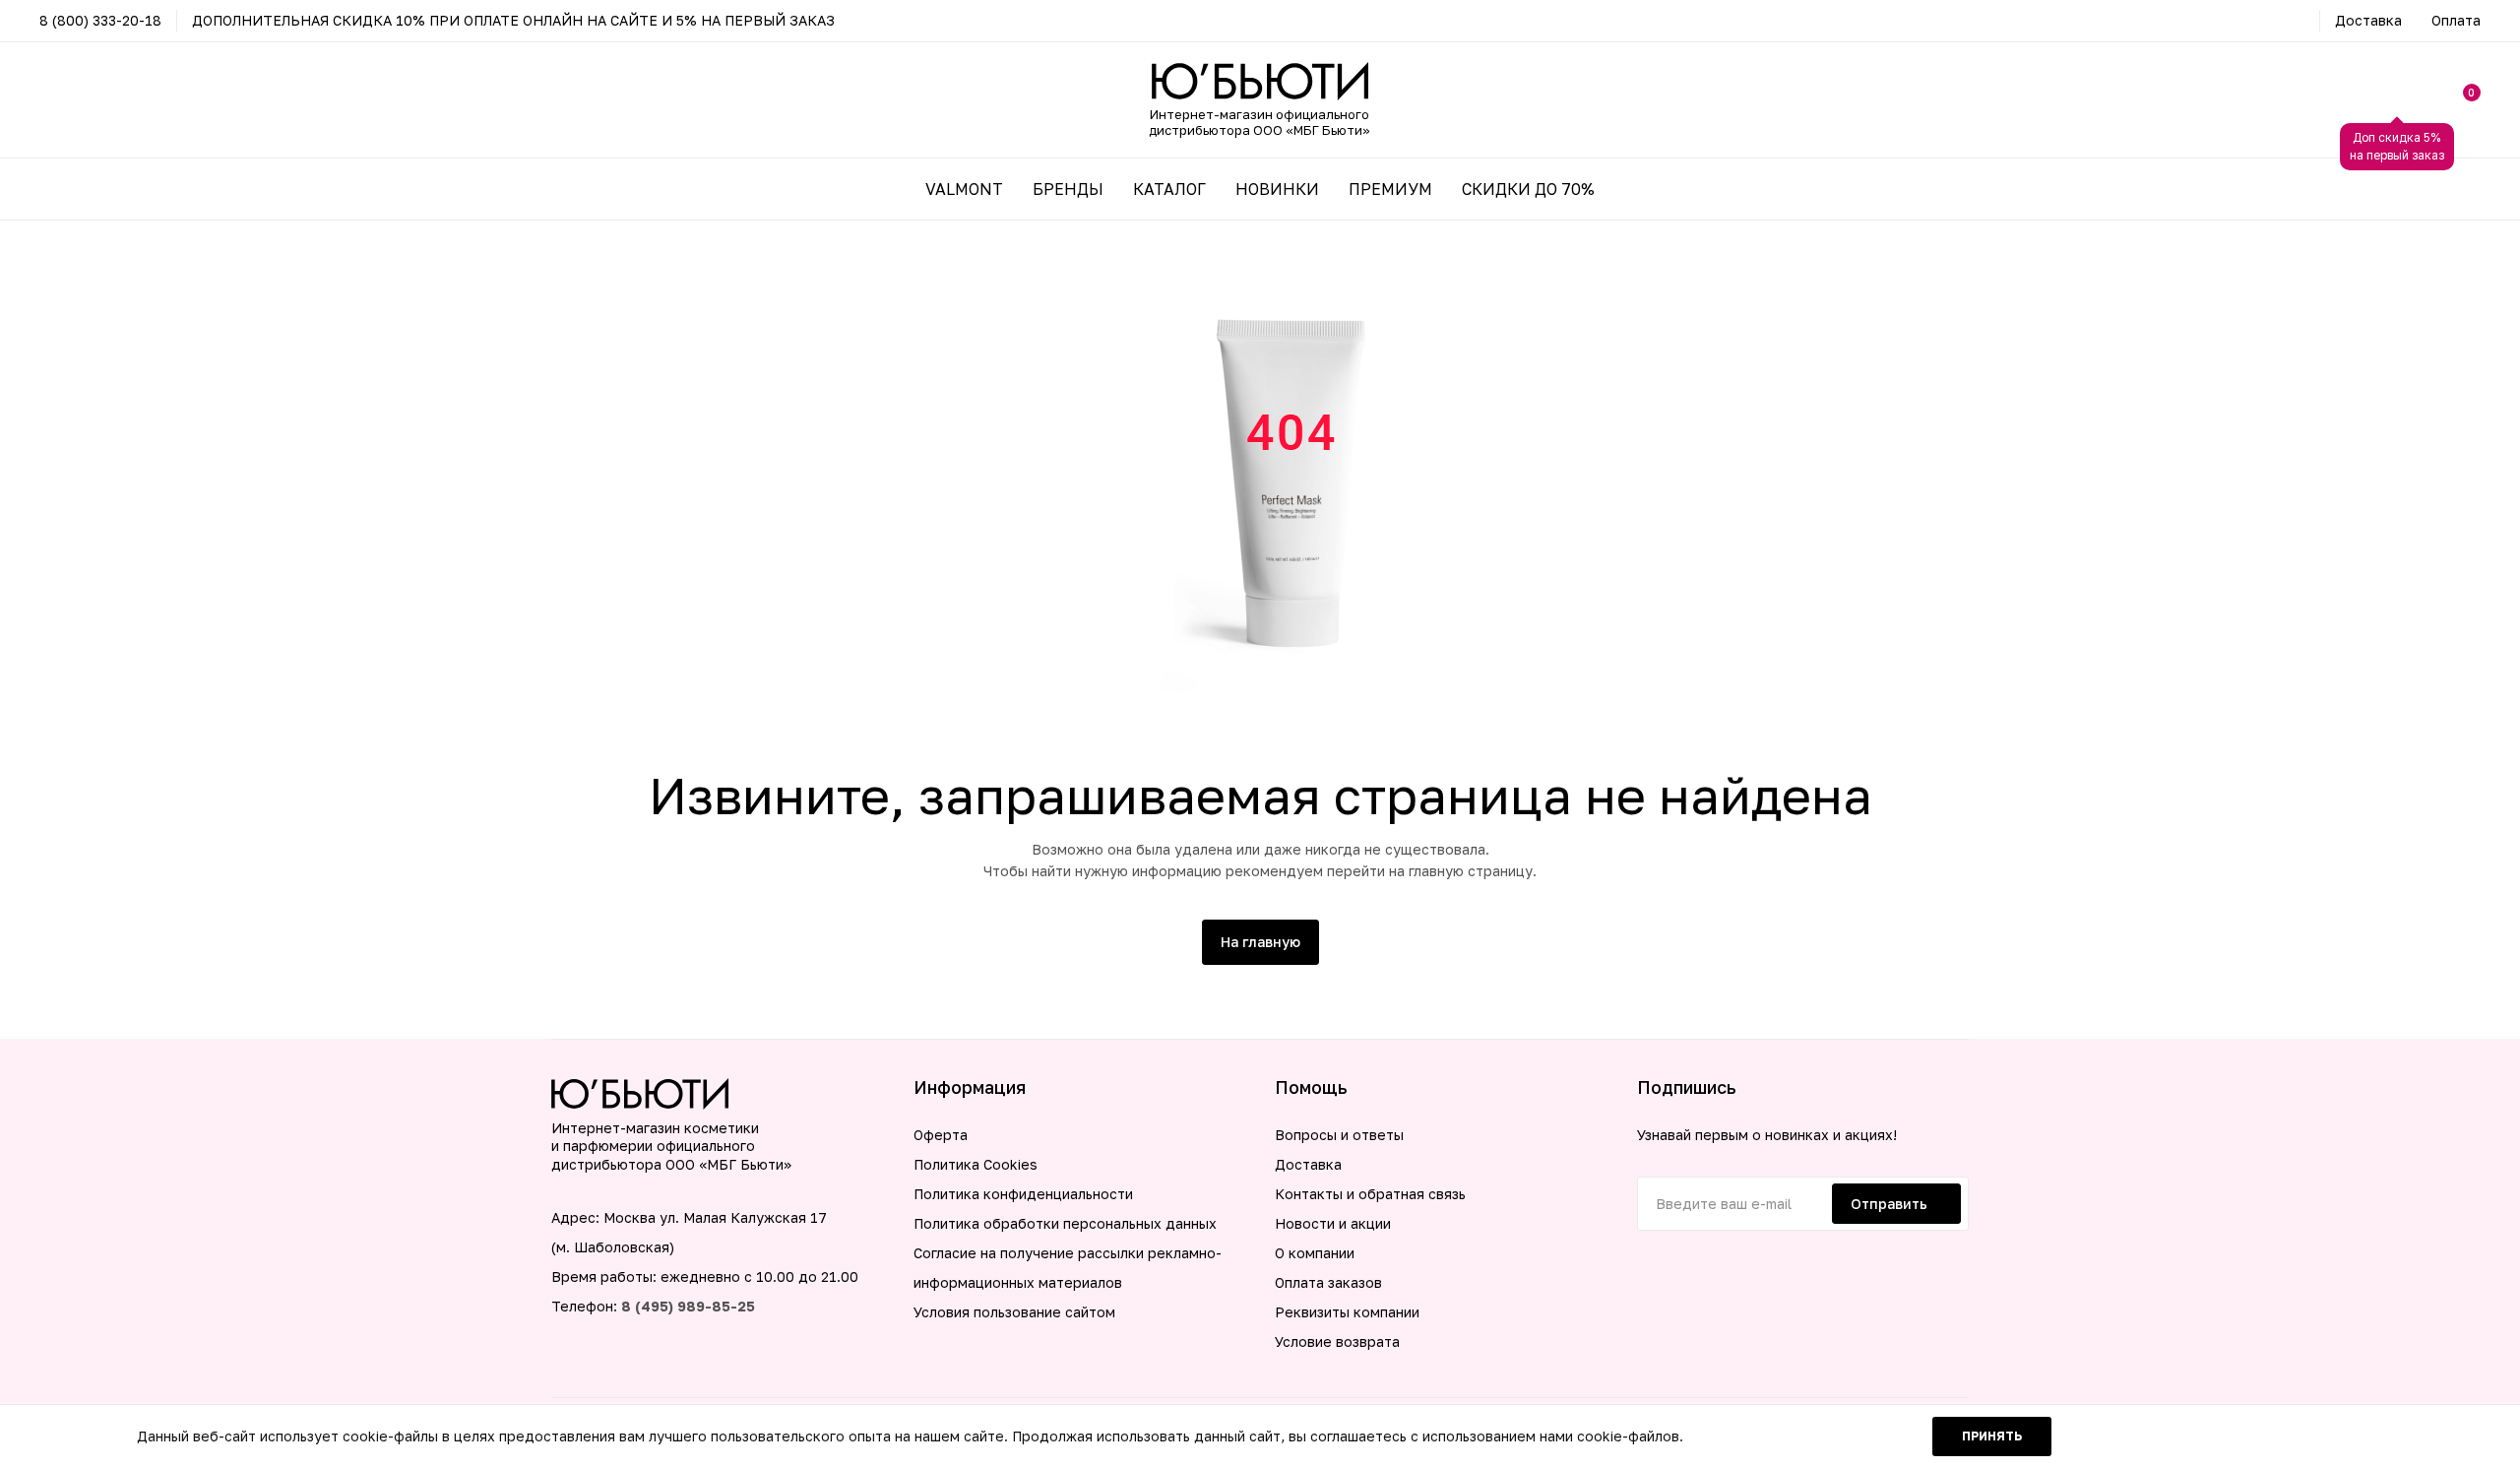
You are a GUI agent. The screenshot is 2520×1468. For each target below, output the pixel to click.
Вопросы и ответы (1339, 1135)
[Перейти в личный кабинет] (2397, 100)
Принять (1992, 1436)
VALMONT (964, 189)
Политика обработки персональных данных (1065, 1223)
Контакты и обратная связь (1370, 1194)
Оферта (941, 1135)
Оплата (2456, 20)
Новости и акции (1333, 1223)
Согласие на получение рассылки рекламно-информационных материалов (1068, 1268)
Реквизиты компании (1347, 1312)
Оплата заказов (1328, 1282)
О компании (1315, 1253)
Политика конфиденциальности (1023, 1194)
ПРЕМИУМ (1390, 189)
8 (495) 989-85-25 (688, 1306)
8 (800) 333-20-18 (100, 20)
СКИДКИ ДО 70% (1528, 189)
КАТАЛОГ (1169, 189)
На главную (1260, 942)
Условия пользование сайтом (1014, 1312)
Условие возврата (1337, 1341)
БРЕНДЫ (1068, 189)
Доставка (2368, 20)
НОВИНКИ (1277, 189)
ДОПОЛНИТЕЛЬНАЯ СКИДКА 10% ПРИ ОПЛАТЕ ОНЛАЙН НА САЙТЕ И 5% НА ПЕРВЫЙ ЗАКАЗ (513, 20)
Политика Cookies (976, 1164)
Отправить (1889, 1204)
